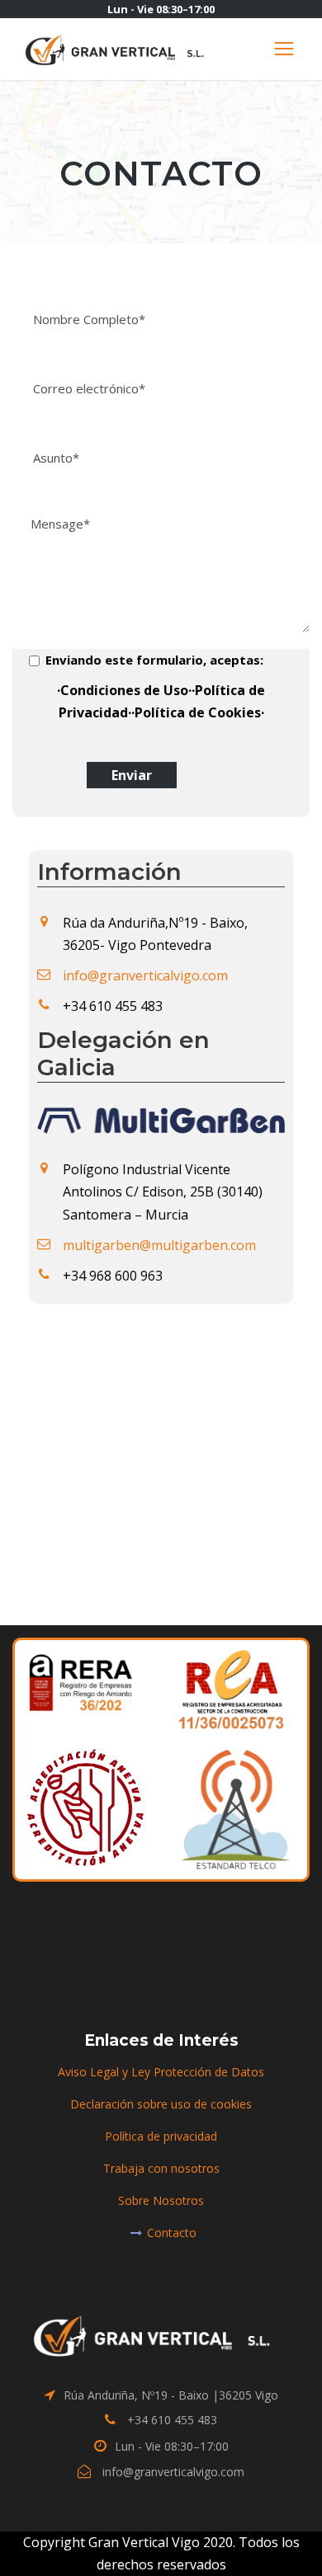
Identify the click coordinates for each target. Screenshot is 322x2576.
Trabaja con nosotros (161, 2168)
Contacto (172, 2233)
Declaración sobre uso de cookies (161, 2104)
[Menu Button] (284, 49)
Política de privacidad (161, 2136)
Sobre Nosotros (161, 2200)
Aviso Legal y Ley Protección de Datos (161, 2072)
